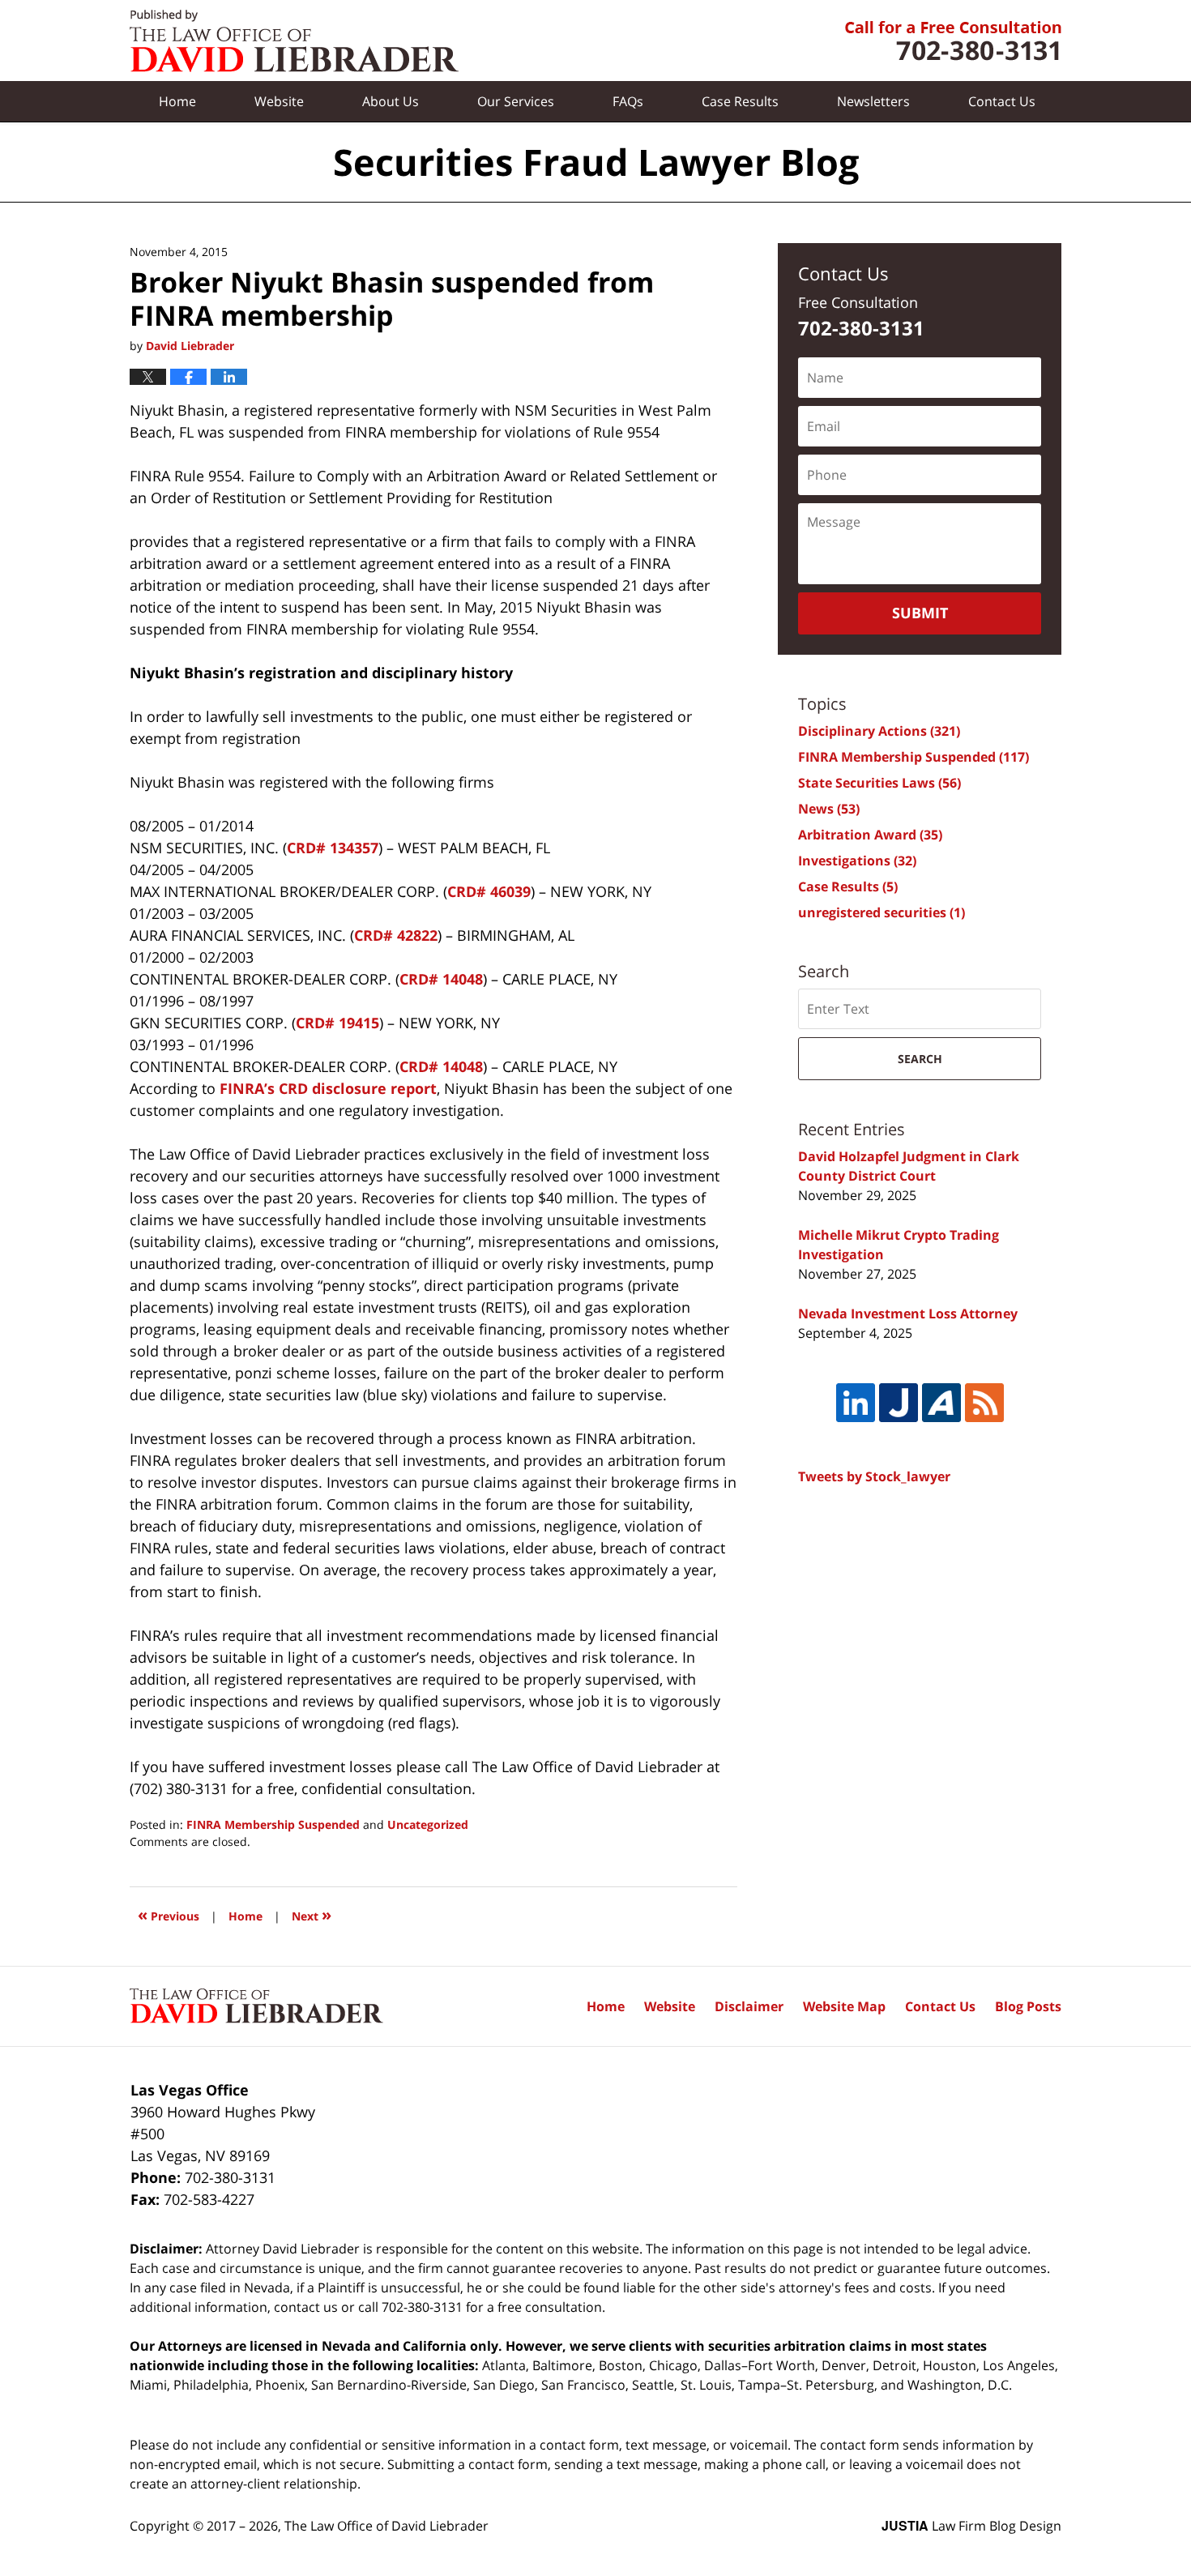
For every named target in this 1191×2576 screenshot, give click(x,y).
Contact (1002, 101)
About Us (391, 101)
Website (279, 101)
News (829, 809)
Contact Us (940, 2006)
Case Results (740, 101)
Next (312, 1914)
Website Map (844, 2006)
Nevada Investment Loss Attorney (908, 1314)
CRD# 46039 (489, 891)
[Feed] (984, 1403)
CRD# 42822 (396, 935)
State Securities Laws (879, 783)
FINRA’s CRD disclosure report (328, 1088)
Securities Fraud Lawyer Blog (294, 41)
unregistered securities (882, 912)
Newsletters (873, 101)
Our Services (516, 101)
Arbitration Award (870, 835)
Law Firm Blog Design (971, 2526)
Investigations (857, 861)
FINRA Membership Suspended (273, 1824)
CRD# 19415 (337, 1023)
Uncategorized (428, 1824)
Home (177, 101)
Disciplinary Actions (879, 731)
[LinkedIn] (856, 1403)
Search (920, 1059)
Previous (169, 1914)
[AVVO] (941, 1403)
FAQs (628, 101)
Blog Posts (1028, 2006)
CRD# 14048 (441, 979)
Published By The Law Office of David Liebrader (953, 41)
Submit (920, 613)
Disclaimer (749, 2006)
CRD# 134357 (333, 848)
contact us (306, 2307)
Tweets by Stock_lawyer (874, 1476)
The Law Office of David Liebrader (386, 2526)
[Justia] (899, 1403)
